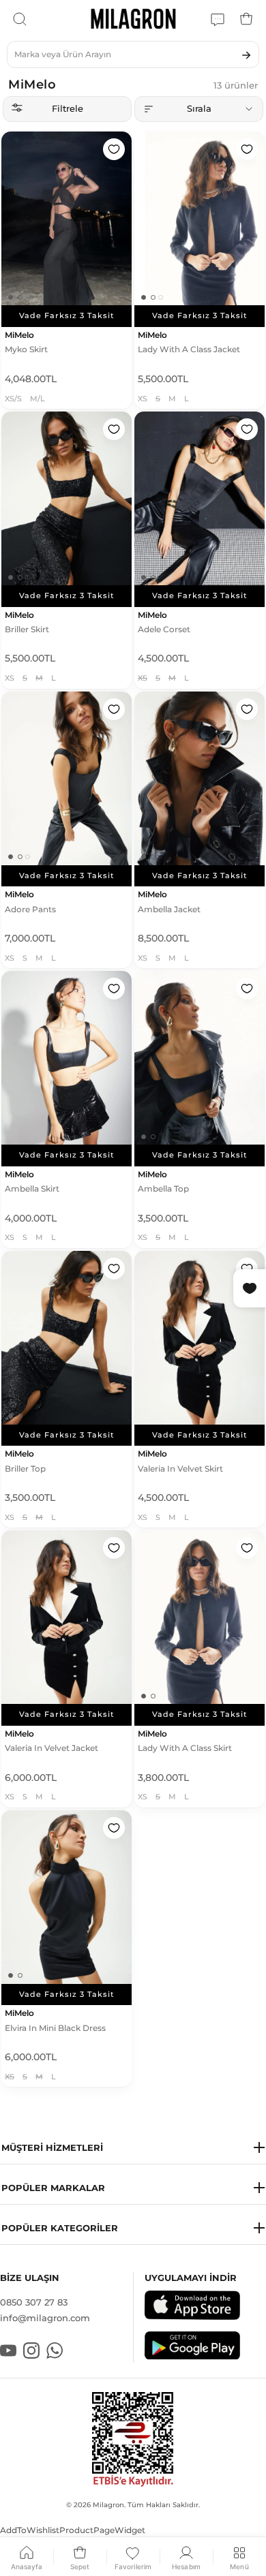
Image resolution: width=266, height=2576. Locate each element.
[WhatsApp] (218, 19)
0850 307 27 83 (34, 2302)
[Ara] (20, 19)
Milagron (108, 2505)
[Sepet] (246, 19)
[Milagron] (133, 19)
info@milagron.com (45, 2318)
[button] (133, 2148)
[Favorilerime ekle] (114, 149)
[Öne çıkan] (199, 109)
